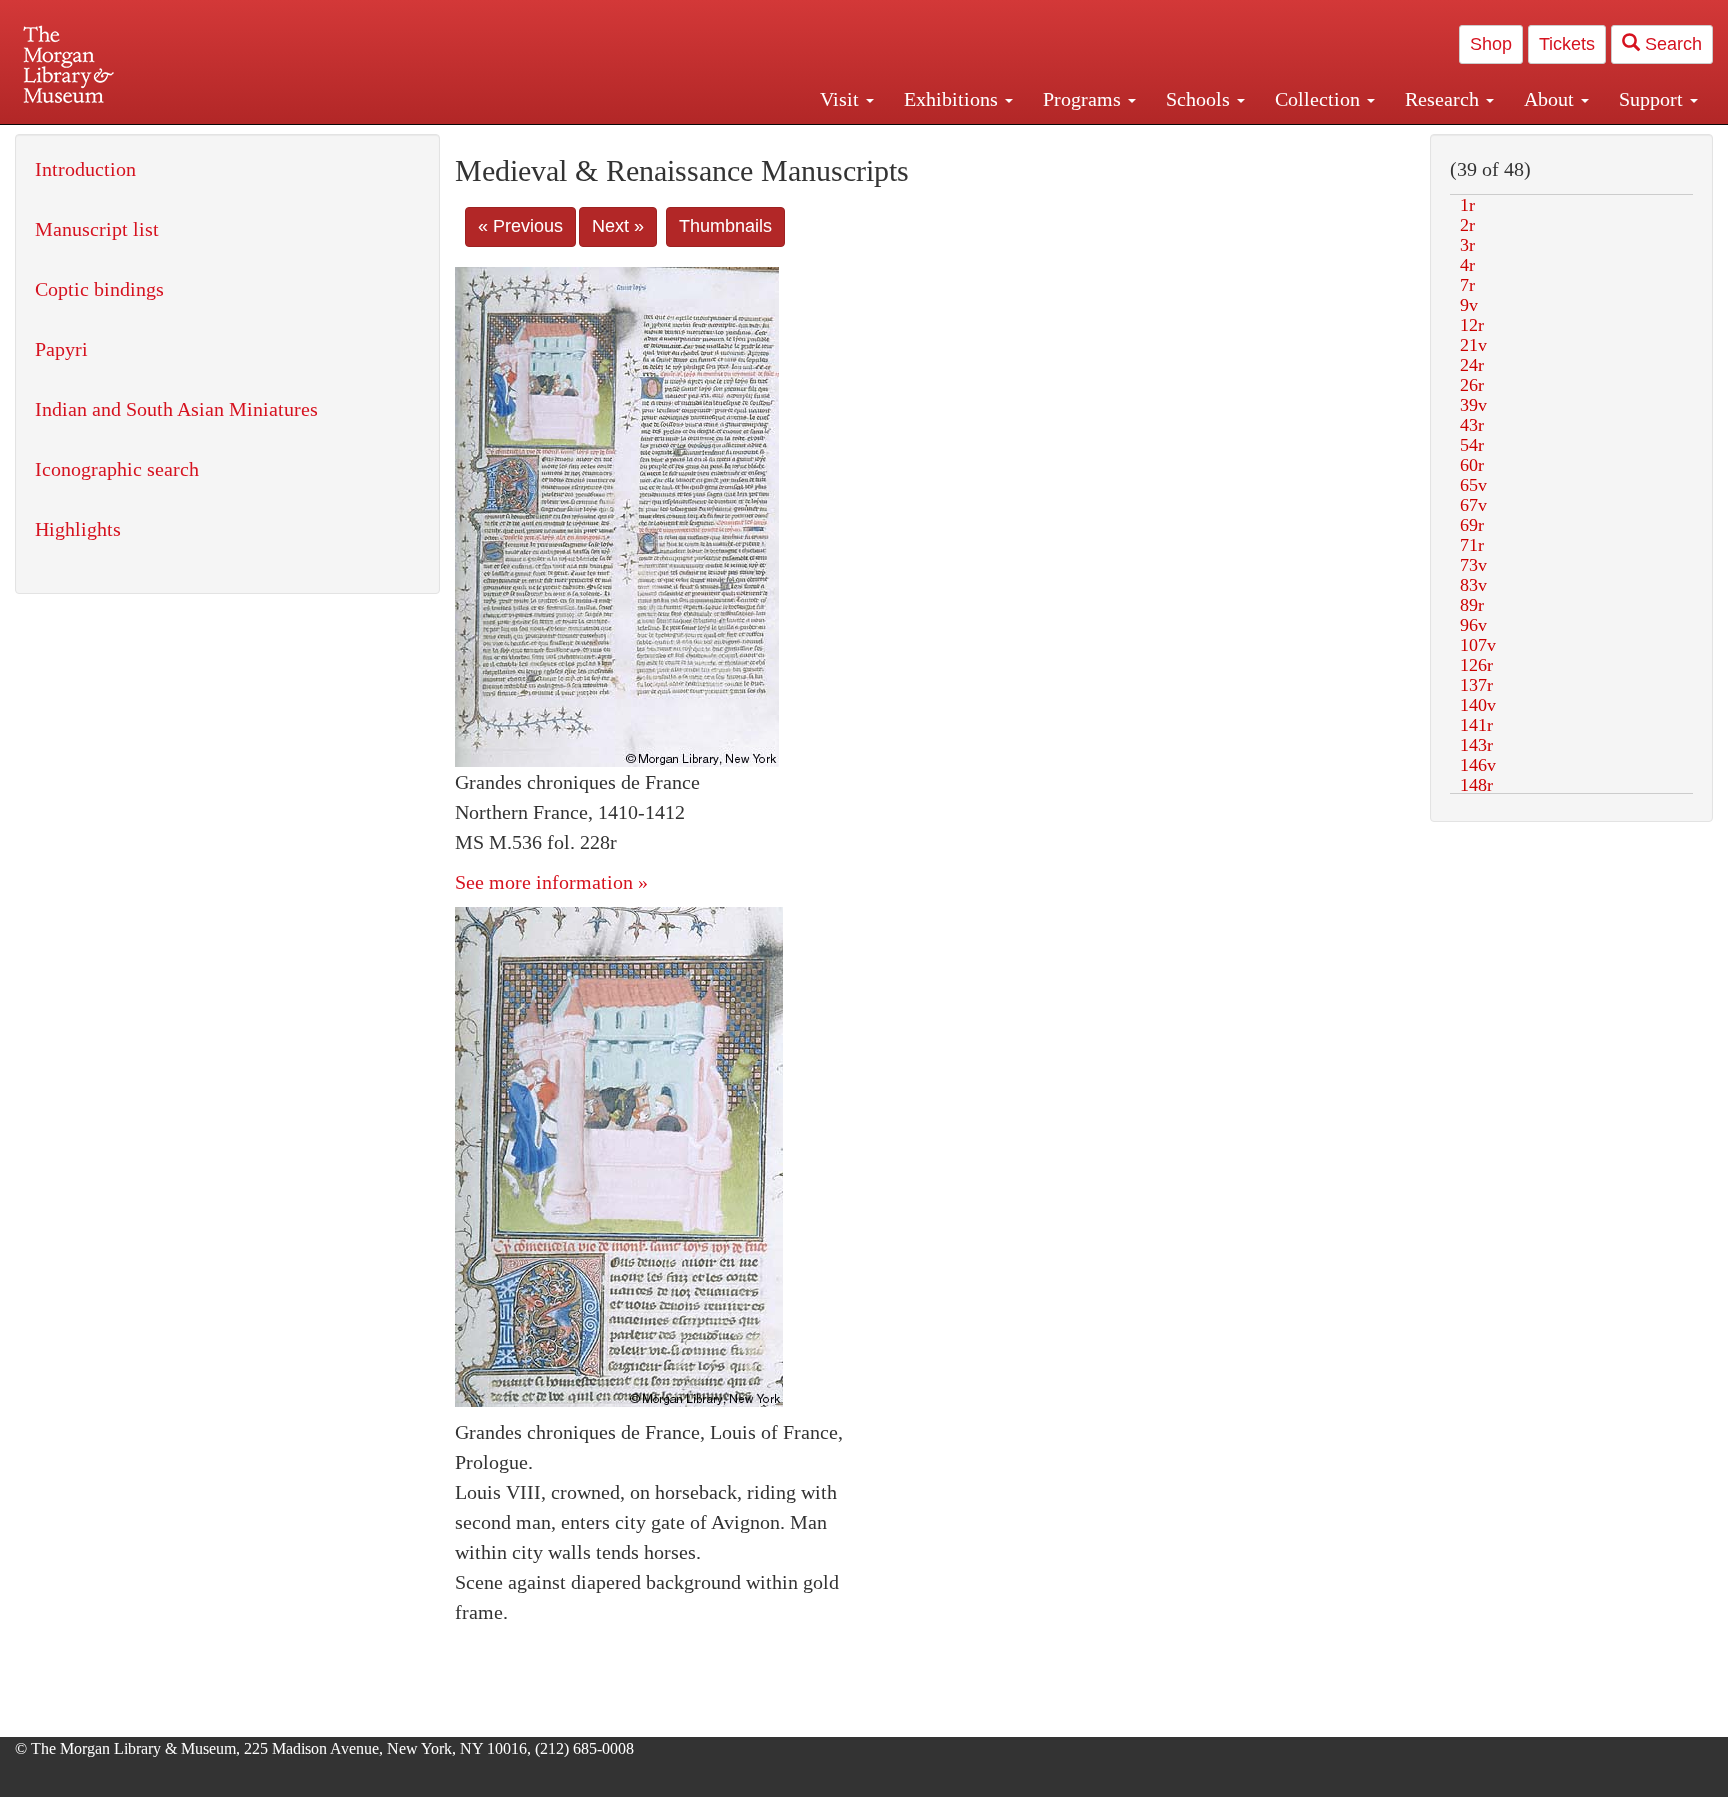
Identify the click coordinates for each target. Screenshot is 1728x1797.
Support (1653, 99)
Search (1671, 44)
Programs (1084, 99)
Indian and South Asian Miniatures (176, 409)
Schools (1200, 99)
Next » (618, 226)
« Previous (520, 226)
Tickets (1567, 44)
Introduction (85, 169)
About (1551, 99)
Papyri (61, 349)
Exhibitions (953, 99)
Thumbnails (725, 226)
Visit (842, 99)
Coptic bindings (99, 289)
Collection (1320, 99)
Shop (1491, 44)
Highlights (78, 529)
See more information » (551, 882)
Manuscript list (97, 229)
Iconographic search (117, 469)
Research (1444, 99)
